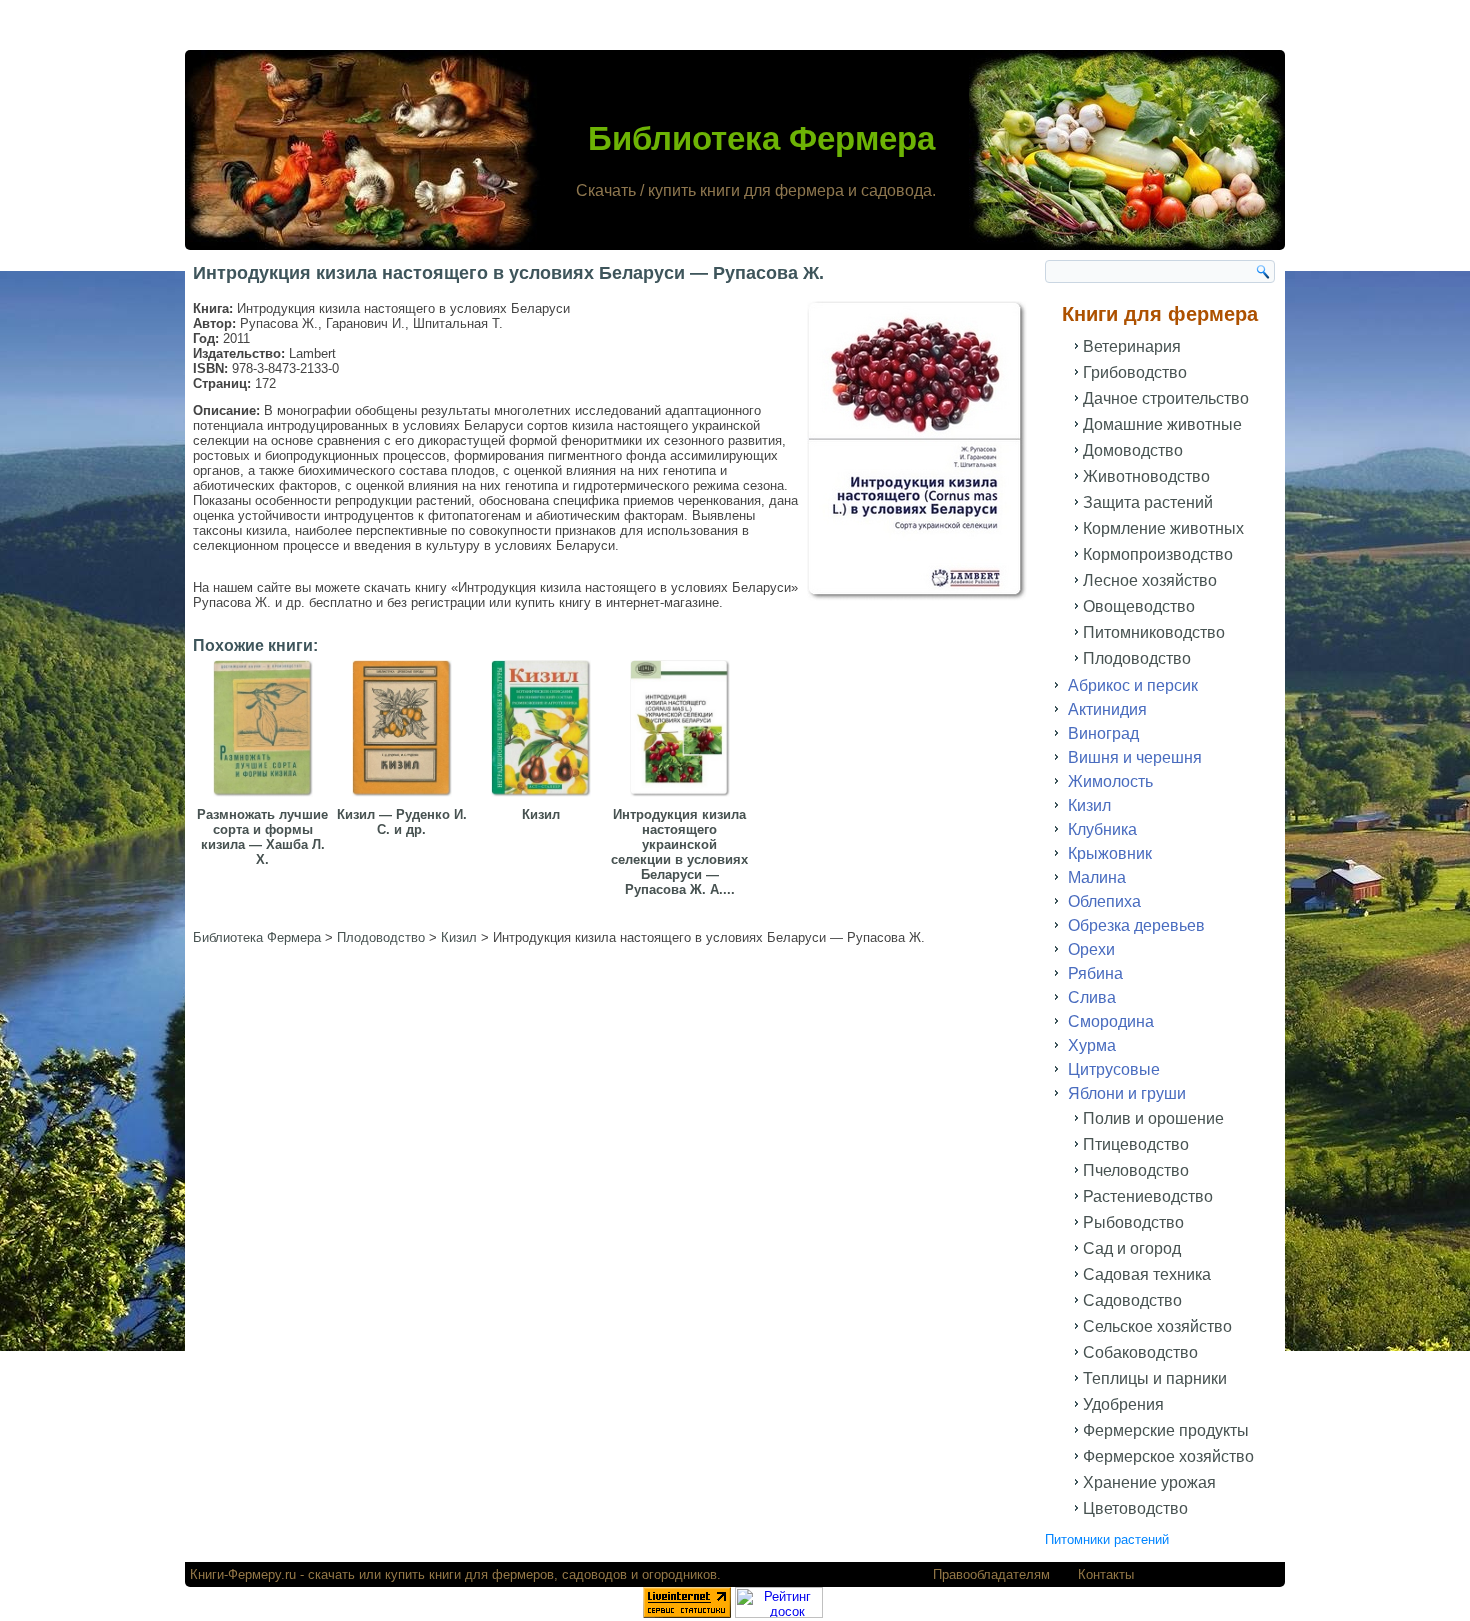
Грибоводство (1135, 372)
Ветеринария (1132, 346)
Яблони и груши (1127, 1093)
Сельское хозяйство (1157, 1326)
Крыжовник (1110, 853)
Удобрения (1123, 1404)
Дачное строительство (1166, 398)
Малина (1097, 877)
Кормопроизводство (1158, 554)
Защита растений (1148, 502)
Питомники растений (1107, 1539)
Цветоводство (1135, 1508)
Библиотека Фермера (761, 138)
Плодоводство (1137, 658)
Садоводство (1132, 1300)
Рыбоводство (1133, 1222)
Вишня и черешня (1135, 757)
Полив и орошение (1153, 1118)
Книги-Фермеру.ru (243, 1574)
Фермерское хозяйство (1168, 1456)
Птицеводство (1136, 1144)
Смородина (1111, 1021)
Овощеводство (1139, 606)
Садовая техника (1147, 1274)
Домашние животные (1162, 424)
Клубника (1102, 829)
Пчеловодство (1136, 1170)
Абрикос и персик (1133, 685)
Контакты (1106, 1574)
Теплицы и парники (1155, 1378)
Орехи (1091, 949)
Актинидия (1107, 709)
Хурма (1092, 1045)
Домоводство (1133, 450)
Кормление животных (1163, 528)
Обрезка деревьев (1136, 925)
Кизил (1089, 805)
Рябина (1095, 973)
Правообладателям (991, 1574)
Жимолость (1110, 781)
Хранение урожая (1149, 1482)
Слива (1092, 997)
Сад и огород (1132, 1248)
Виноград (1103, 733)
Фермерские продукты (1166, 1430)
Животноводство (1146, 476)
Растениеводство (1148, 1196)
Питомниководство (1154, 632)
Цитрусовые (1114, 1069)
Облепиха (1104, 901)
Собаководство (1140, 1352)
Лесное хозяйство (1150, 580)
